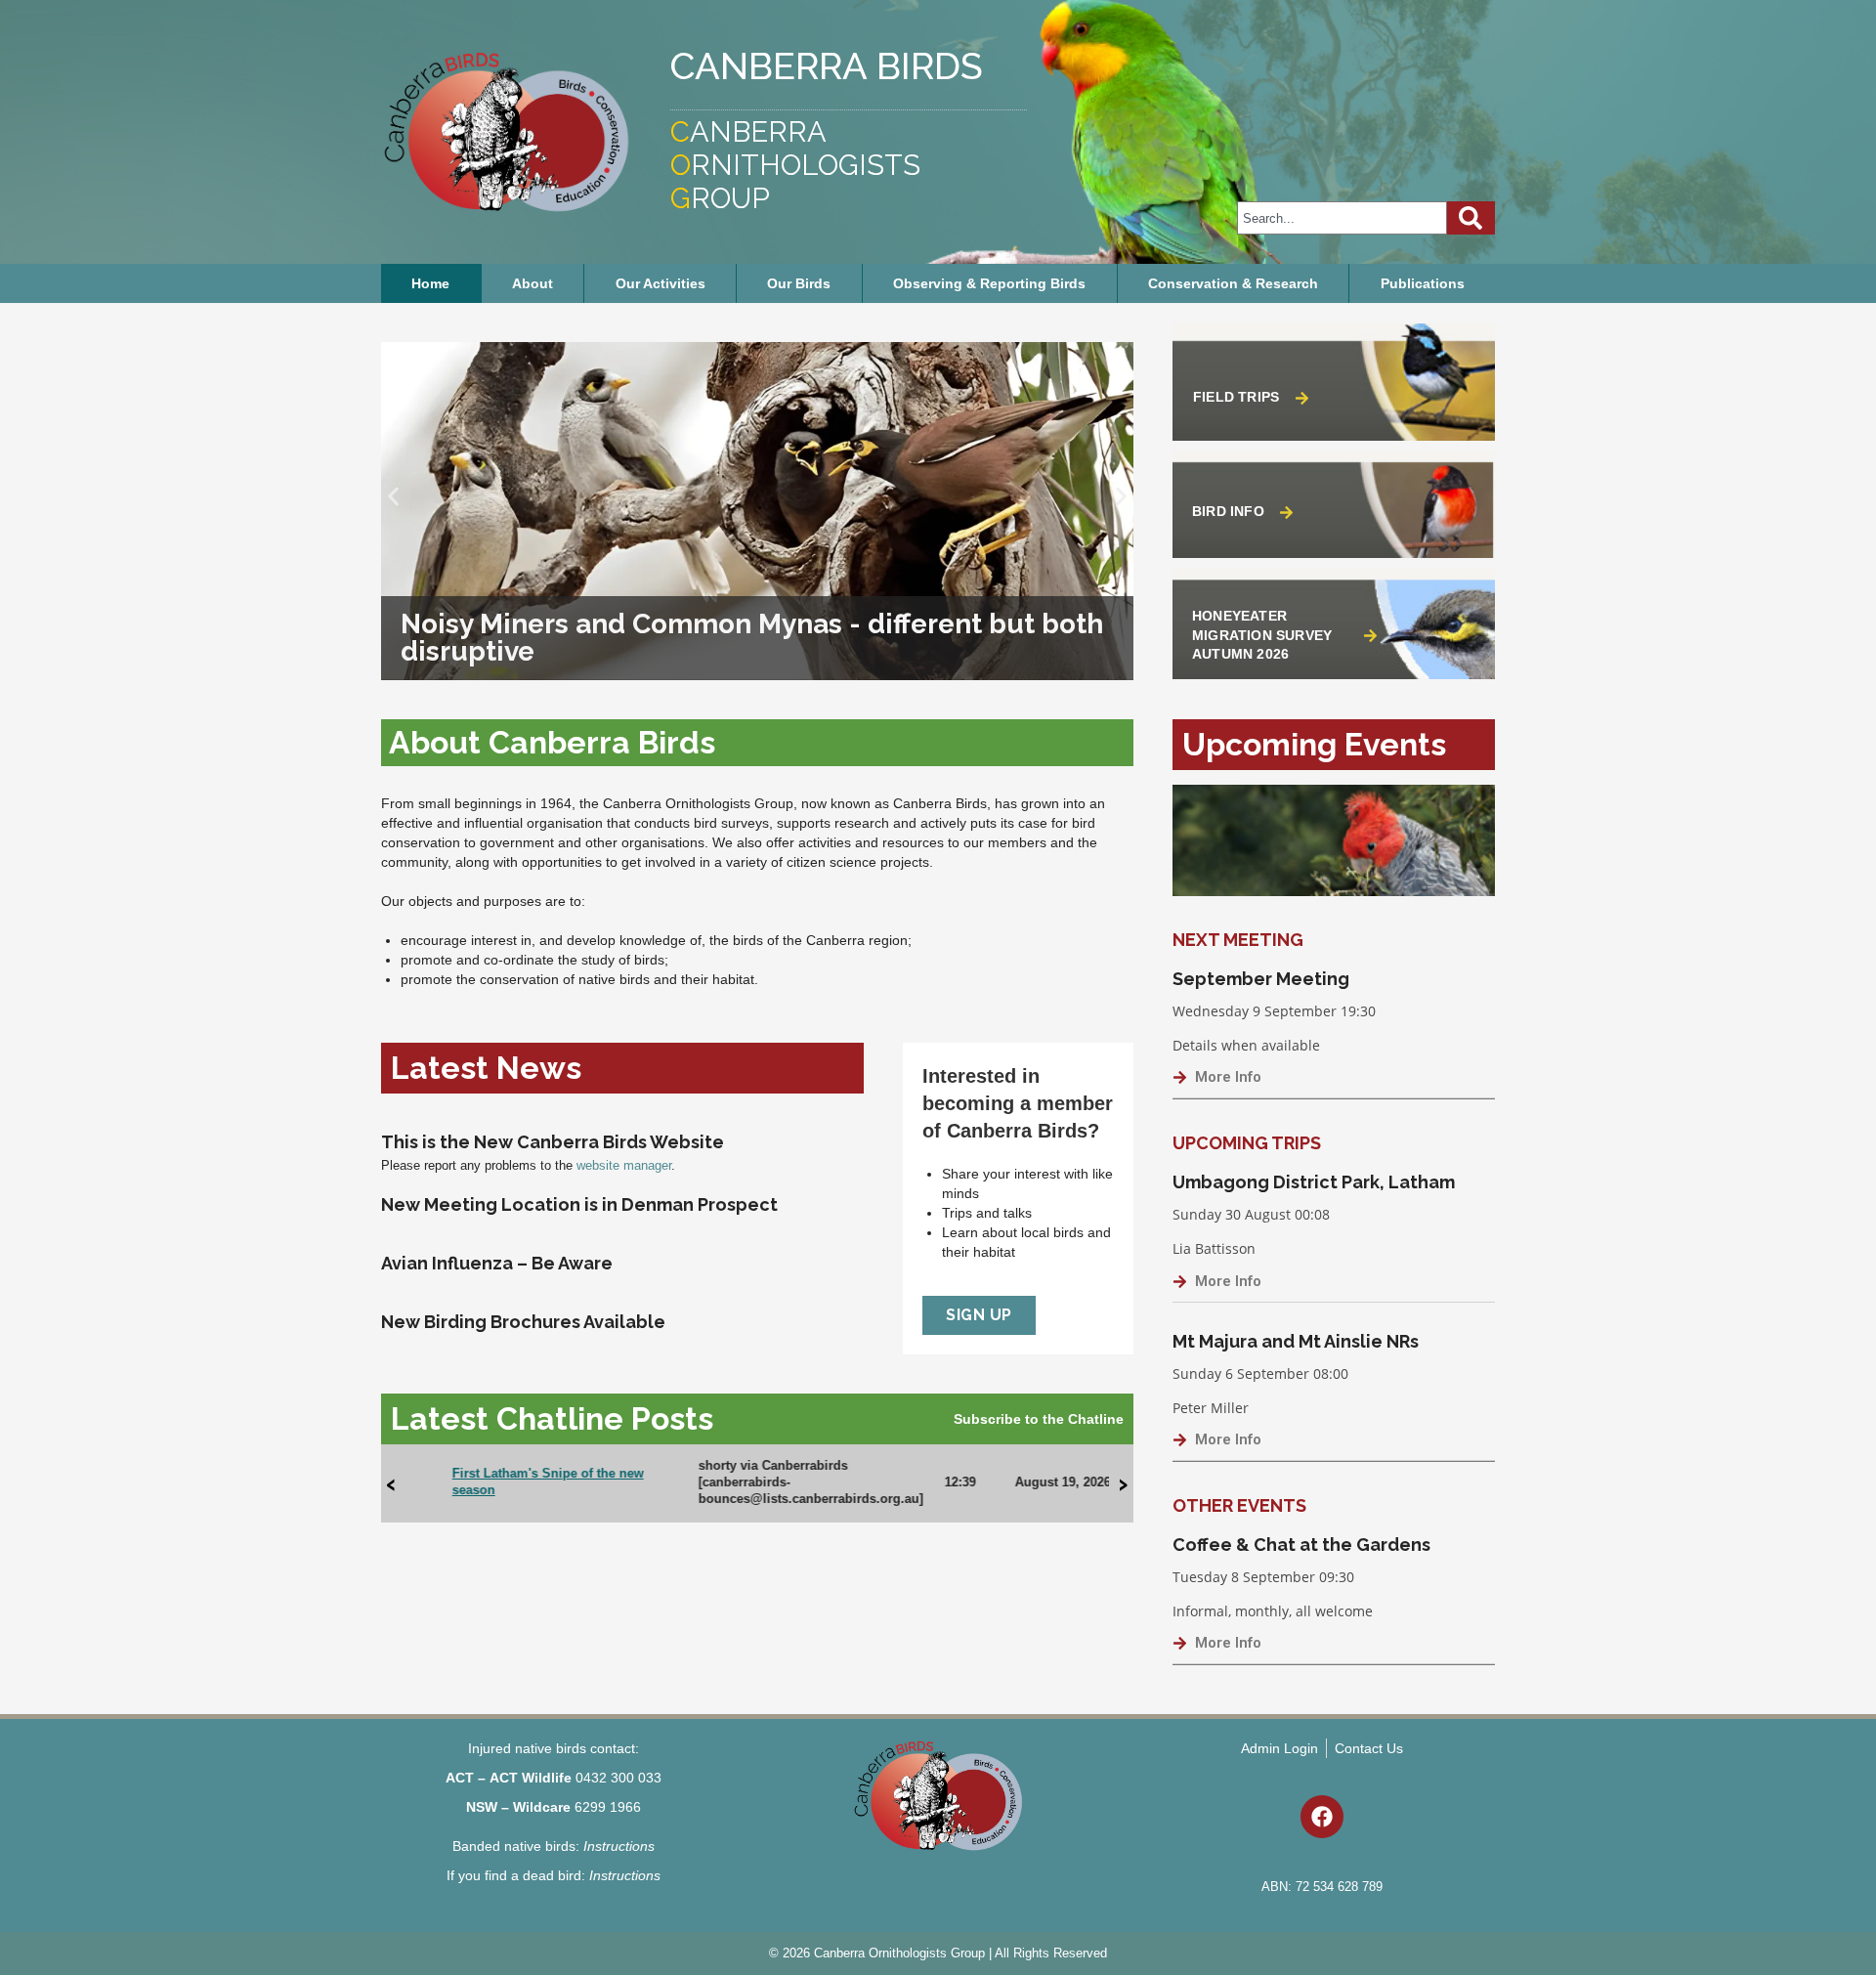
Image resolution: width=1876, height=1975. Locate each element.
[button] (393, 497)
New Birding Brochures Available (523, 1322)
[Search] (1471, 218)
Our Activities (661, 283)
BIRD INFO (1228, 511)
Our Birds (799, 283)
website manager (624, 1165)
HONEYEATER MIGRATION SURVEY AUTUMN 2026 (1262, 635)
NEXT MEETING (1238, 940)
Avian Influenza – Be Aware (497, 1263)
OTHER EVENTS (1239, 1505)
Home (430, 283)
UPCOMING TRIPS (1247, 1143)
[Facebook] (1322, 1817)
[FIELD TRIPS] (1302, 398)
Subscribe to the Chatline (1039, 1419)
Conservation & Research (1233, 283)
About (533, 283)
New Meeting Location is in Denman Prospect (579, 1204)
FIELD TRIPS (1236, 397)
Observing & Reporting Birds (989, 283)
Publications (1423, 283)
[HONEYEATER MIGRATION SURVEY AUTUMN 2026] (1370, 636)
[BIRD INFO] (1286, 513)
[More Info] (1180, 1077)
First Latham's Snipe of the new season (506, 1481)
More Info (1228, 1077)
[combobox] (1342, 218)
